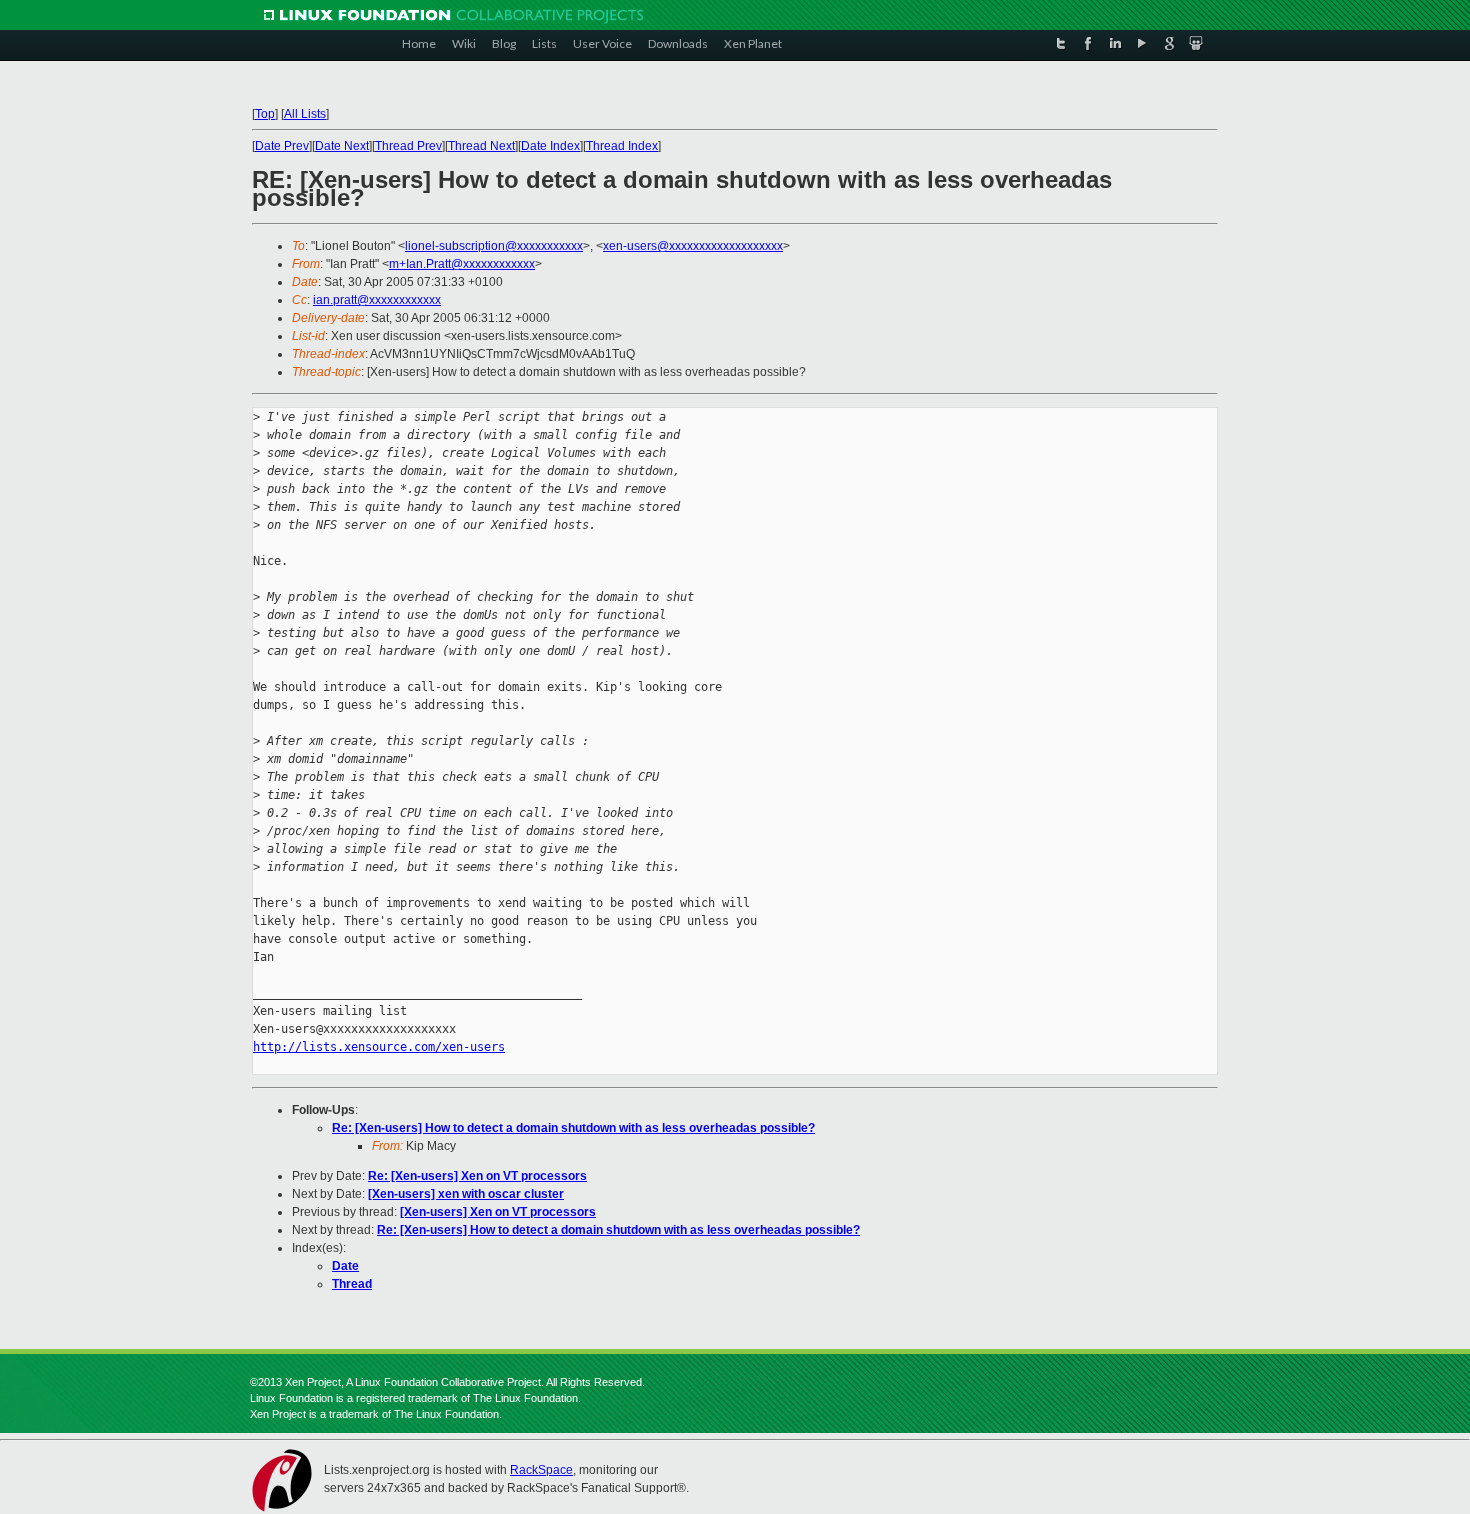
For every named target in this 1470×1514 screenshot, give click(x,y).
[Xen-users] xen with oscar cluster (466, 1194)
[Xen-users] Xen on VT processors (498, 1212)
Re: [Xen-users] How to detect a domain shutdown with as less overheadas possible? (573, 1128)
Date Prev (282, 146)
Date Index (550, 146)
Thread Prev (408, 146)
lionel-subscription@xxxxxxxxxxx (494, 246)
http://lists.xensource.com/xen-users (379, 1047)
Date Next (342, 146)
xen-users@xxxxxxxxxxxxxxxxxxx (693, 246)
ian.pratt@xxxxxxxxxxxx (377, 300)
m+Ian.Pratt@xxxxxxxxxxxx (462, 264)
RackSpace (541, 1470)
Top (265, 114)
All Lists (305, 114)
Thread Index (622, 146)
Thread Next (481, 146)
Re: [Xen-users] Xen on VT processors (477, 1176)
